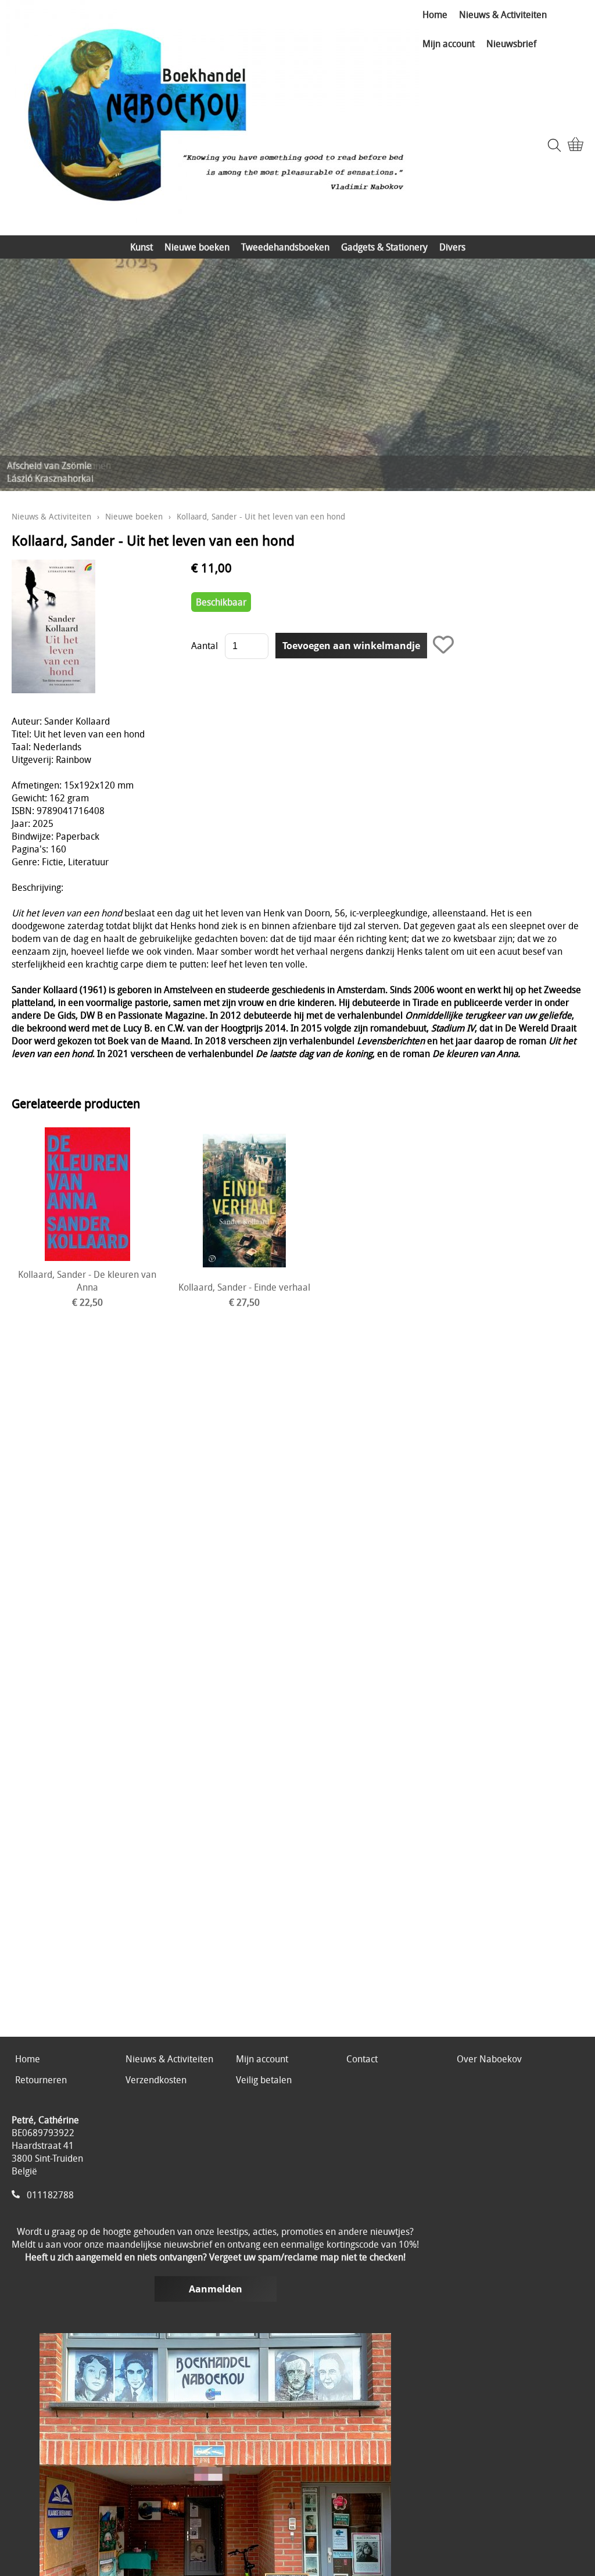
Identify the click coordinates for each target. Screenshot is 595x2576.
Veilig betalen (264, 2080)
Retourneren (41, 2080)
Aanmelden (216, 2289)
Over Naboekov (489, 2059)
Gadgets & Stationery (384, 247)
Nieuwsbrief (511, 44)
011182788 (50, 2195)
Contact (362, 2059)
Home (435, 15)
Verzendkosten (156, 2080)
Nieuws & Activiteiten (503, 15)
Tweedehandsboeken (285, 247)
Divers (452, 247)
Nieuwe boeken (197, 247)
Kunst (141, 247)
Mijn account (449, 44)
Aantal (205, 646)
